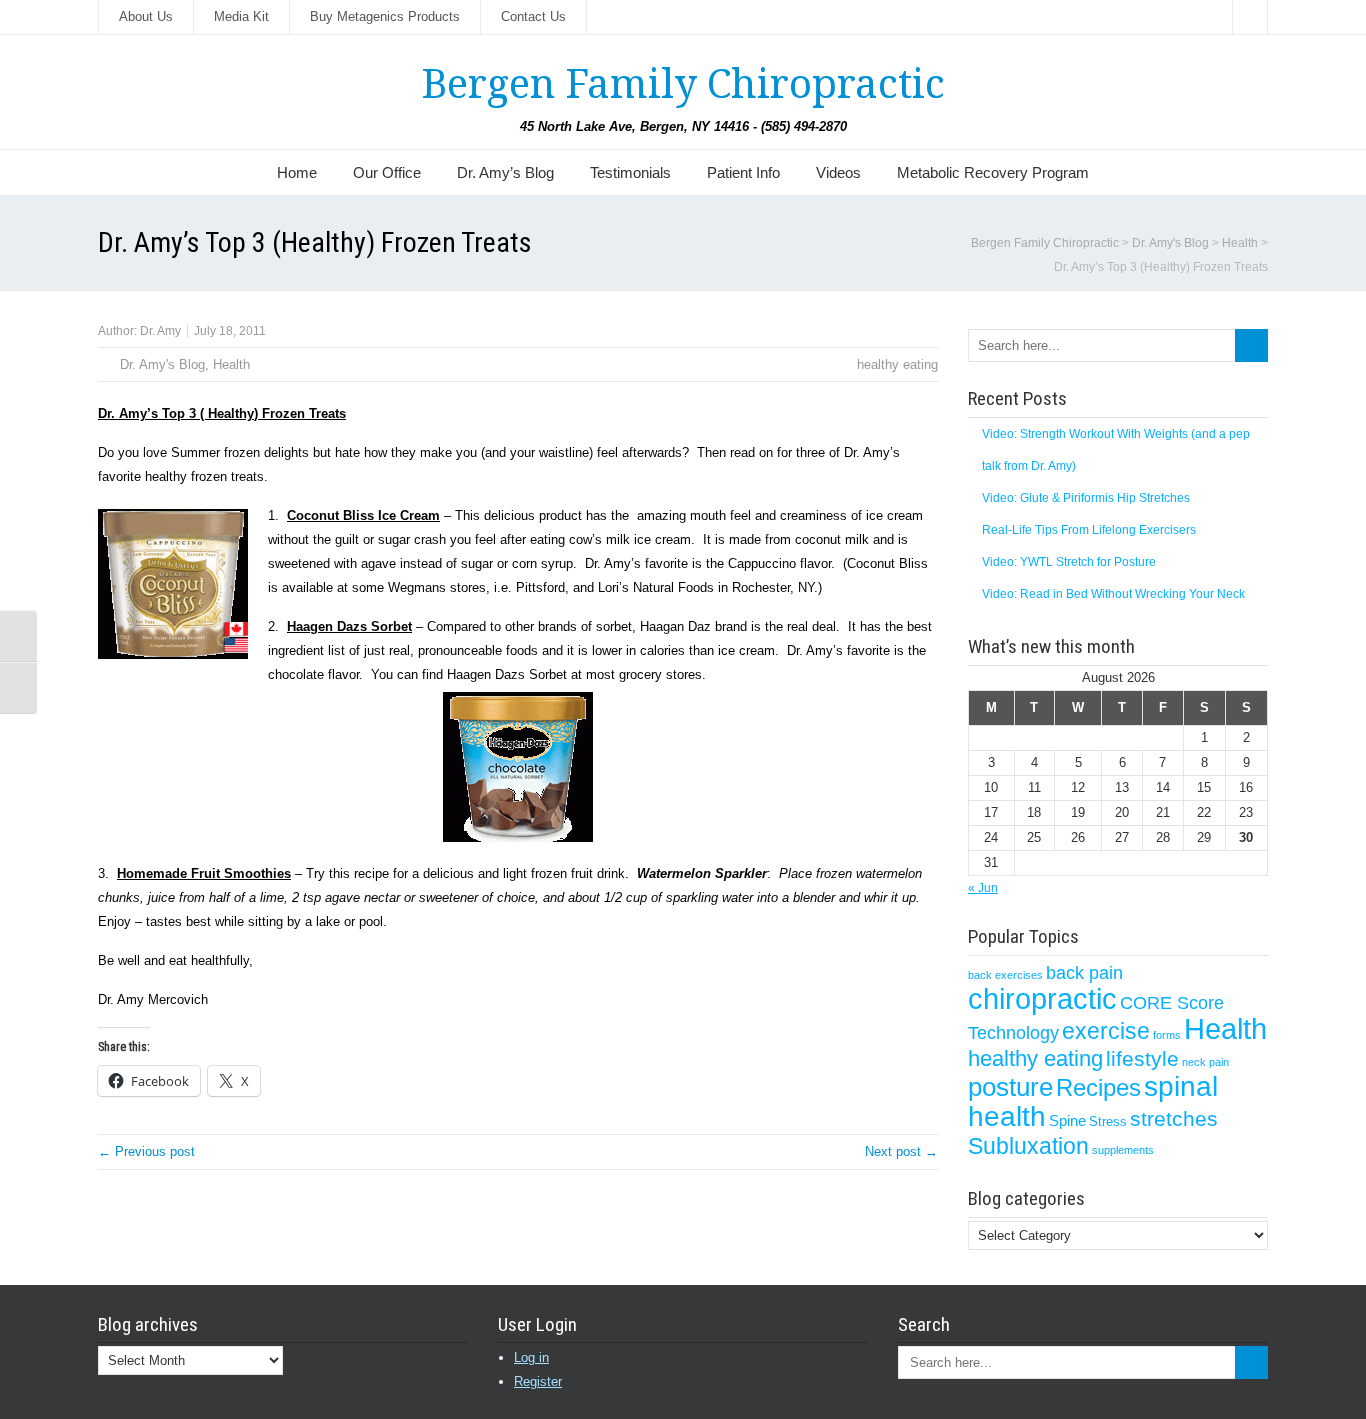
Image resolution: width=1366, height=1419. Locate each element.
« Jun (983, 888)
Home (297, 172)
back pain (1084, 972)
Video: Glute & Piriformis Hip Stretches (1086, 498)
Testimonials (630, 172)
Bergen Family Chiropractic (683, 84)
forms (1167, 1035)
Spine (1067, 1121)
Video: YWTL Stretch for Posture (1069, 562)
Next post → (901, 1151)
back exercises (1005, 975)
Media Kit (241, 16)
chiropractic (1042, 999)
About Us (146, 16)
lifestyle (1142, 1058)
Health (231, 364)
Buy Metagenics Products (385, 16)
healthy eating (897, 364)
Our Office (387, 172)
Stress (1108, 1121)
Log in (531, 1357)
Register (538, 1381)
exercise (1106, 1031)
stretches (1174, 1118)
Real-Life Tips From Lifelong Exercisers (1089, 530)
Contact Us (533, 16)
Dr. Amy (160, 331)
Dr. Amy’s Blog (505, 172)
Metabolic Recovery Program (993, 172)
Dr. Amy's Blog (162, 364)
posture (1010, 1087)
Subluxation (1028, 1146)
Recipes (1098, 1087)
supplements (1123, 1150)
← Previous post (146, 1151)
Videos (838, 172)
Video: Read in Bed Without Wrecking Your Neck (1113, 594)
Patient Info (743, 172)
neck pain (1205, 1062)
